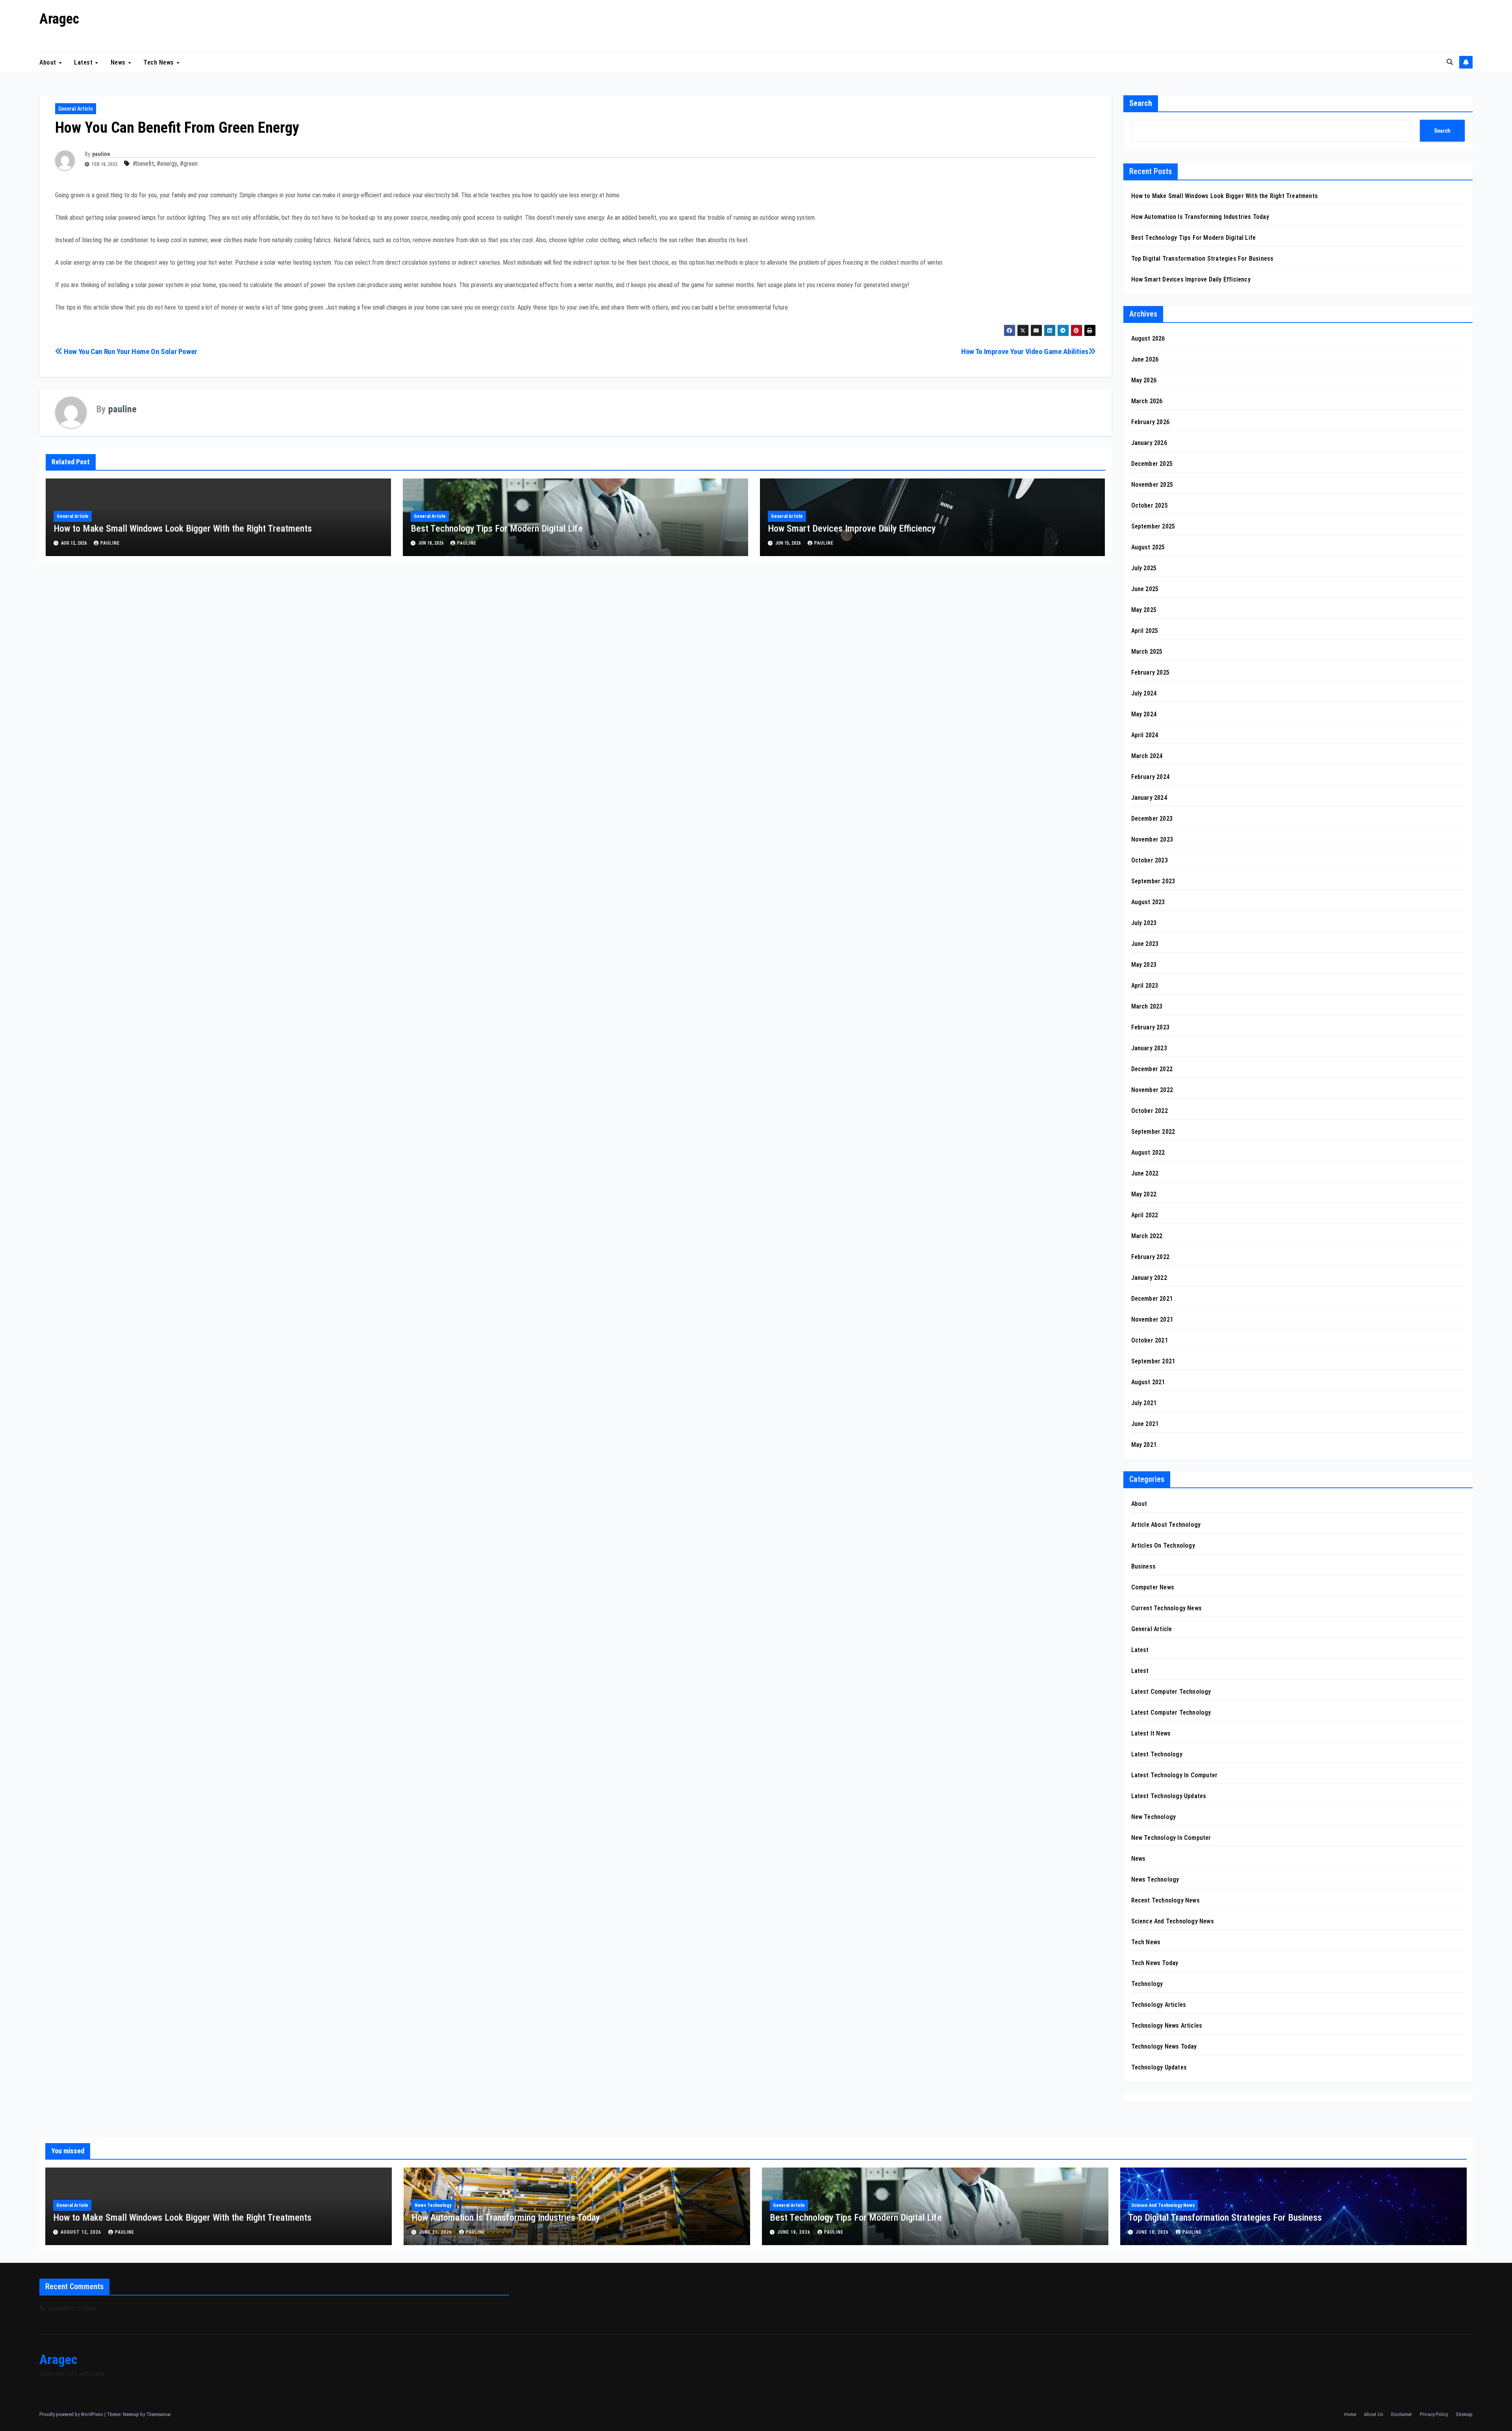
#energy (167, 164)
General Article (76, 109)
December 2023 (1152, 819)
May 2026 (1144, 380)
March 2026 (1147, 401)
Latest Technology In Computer (1175, 1775)
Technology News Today (1164, 2046)
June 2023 (1145, 944)
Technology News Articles (1167, 2026)
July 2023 (1144, 923)
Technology (1147, 1984)
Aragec (59, 19)
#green (189, 164)
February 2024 (1151, 777)
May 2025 (1144, 610)
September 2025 (1153, 526)
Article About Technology (1166, 1525)
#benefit (143, 164)
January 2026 (1149, 443)
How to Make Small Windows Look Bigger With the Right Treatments (183, 528)
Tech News (159, 62)
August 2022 (1148, 1152)
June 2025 (1145, 589)
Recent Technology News (1165, 1900)
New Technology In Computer (1171, 1838)
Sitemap (1464, 2414)
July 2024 (1144, 693)
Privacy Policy (1434, 2414)
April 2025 (1145, 631)
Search (1141, 103)
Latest (84, 62)
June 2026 (1145, 359)
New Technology (1154, 1817)
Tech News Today (1155, 1963)
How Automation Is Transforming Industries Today (1200, 217)
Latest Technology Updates (1169, 1796)
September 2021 (1153, 1361)
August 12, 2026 (82, 2232)
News (119, 62)
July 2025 (1144, 568)
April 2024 (1145, 735)
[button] (1450, 62)
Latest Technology (1157, 1754)
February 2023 (1151, 1027)
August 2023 (1148, 902)
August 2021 (1148, 1382)
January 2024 (1149, 798)
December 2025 (1152, 464)
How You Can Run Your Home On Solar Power (130, 351)
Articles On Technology (1163, 1546)
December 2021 (1152, 1299)
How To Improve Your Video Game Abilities (1025, 351)
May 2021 (1144, 1445)
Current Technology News (1167, 1608)
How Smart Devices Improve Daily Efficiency (852, 528)
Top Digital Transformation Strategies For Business (1203, 259)
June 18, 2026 (795, 2232)
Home (1350, 2414)
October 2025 (1150, 505)
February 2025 (1151, 672)
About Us (1374, 2414)
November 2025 (1152, 485)
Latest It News (1151, 1733)
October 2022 (1150, 1111)
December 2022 (1152, 1069)
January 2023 (1149, 1048)
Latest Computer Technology (1171, 1692)
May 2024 (1144, 714)
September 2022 (1153, 1132)
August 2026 (1148, 338)
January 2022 (1149, 1278)
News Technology (1155, 1879)
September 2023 (1153, 881)
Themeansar (158, 2414)
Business (1144, 1566)
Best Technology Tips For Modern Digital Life (497, 528)
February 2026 (1151, 422)
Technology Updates (1159, 2067)
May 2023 (1144, 965)
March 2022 (1147, 1236)
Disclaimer (1402, 2414)
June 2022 (1145, 1173)
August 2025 (1148, 547)
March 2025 (1147, 652)
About (49, 62)
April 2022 (1145, 1215)
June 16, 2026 (1153, 2232)
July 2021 (1144, 1403)
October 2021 (1150, 1340)
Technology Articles (1159, 2005)
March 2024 (1147, 756)
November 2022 (1152, 1090)
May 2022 (1144, 1194)
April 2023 (1145, 986)
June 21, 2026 (436, 2232)
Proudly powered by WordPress (72, 2414)
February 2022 (1151, 1257)
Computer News (1153, 1587)
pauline (101, 154)
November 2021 (1152, 1319)
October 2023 (1150, 860)
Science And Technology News (1173, 1921)
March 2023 (1147, 1006)
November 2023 (1152, 839)
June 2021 (1145, 1424)
